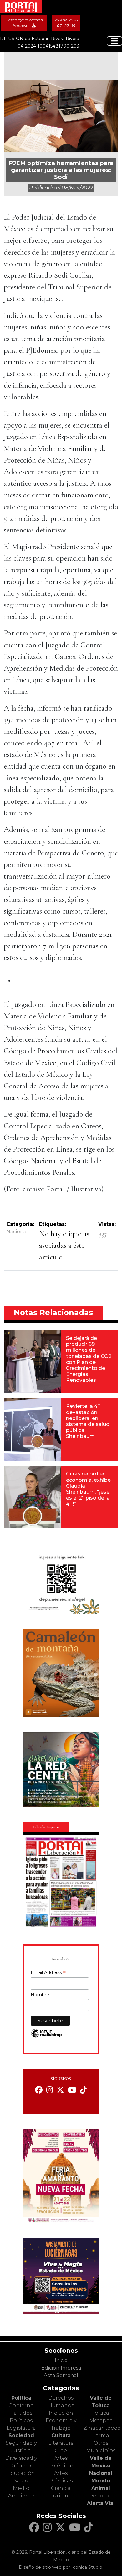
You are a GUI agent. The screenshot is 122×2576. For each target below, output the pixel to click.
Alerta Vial (101, 2503)
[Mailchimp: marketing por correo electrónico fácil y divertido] (46, 2037)
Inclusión (61, 2413)
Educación (21, 2473)
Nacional (17, 1232)
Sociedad (21, 2436)
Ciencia (61, 2488)
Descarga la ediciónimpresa (24, 23)
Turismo (61, 2496)
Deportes (101, 2496)
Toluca (101, 2413)
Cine (61, 2451)
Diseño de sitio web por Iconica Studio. (61, 2567)
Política (21, 2398)
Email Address (48, 1973)
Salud (21, 2481)
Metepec (101, 2421)
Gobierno (21, 2405)
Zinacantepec (102, 2428)
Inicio (61, 2360)
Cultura (61, 2436)
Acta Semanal (61, 2375)
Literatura (61, 2443)
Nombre (40, 1995)
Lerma (101, 2436)
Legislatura (21, 2428)
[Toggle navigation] (114, 41)
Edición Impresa (61, 2368)
